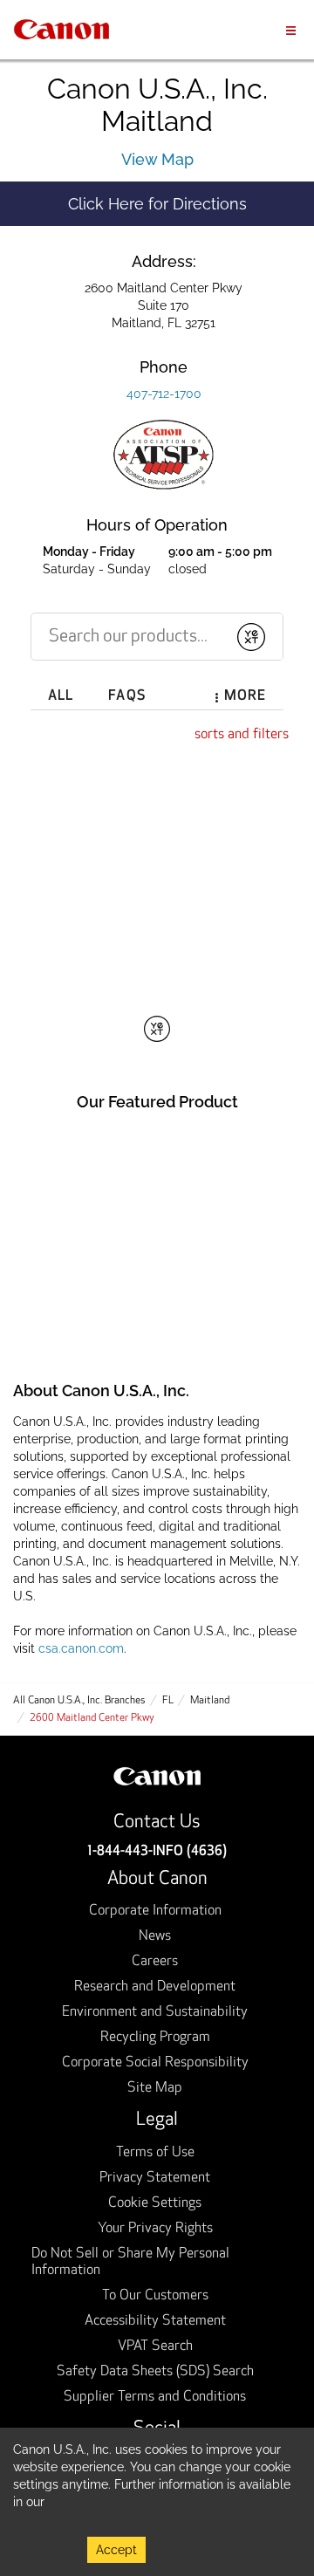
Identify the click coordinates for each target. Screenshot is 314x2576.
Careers (155, 1962)
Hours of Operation (157, 525)
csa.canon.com (81, 1648)
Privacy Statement (155, 2178)
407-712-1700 (164, 394)
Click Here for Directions (191, 203)
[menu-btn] (291, 29)
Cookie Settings (155, 2203)
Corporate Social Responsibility (155, 2063)
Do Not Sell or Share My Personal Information (130, 2262)
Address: (164, 261)
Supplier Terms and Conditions (155, 2397)
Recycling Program (155, 2038)
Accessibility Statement (155, 2321)
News (155, 1936)
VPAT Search (155, 2346)
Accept (116, 2550)
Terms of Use (155, 2153)
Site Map (155, 2088)
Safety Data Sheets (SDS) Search (155, 2372)
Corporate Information (155, 1911)
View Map (157, 159)
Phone (164, 367)
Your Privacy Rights (155, 2229)
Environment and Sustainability (155, 2012)
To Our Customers (155, 2296)
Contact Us (157, 1822)
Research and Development (155, 1987)
